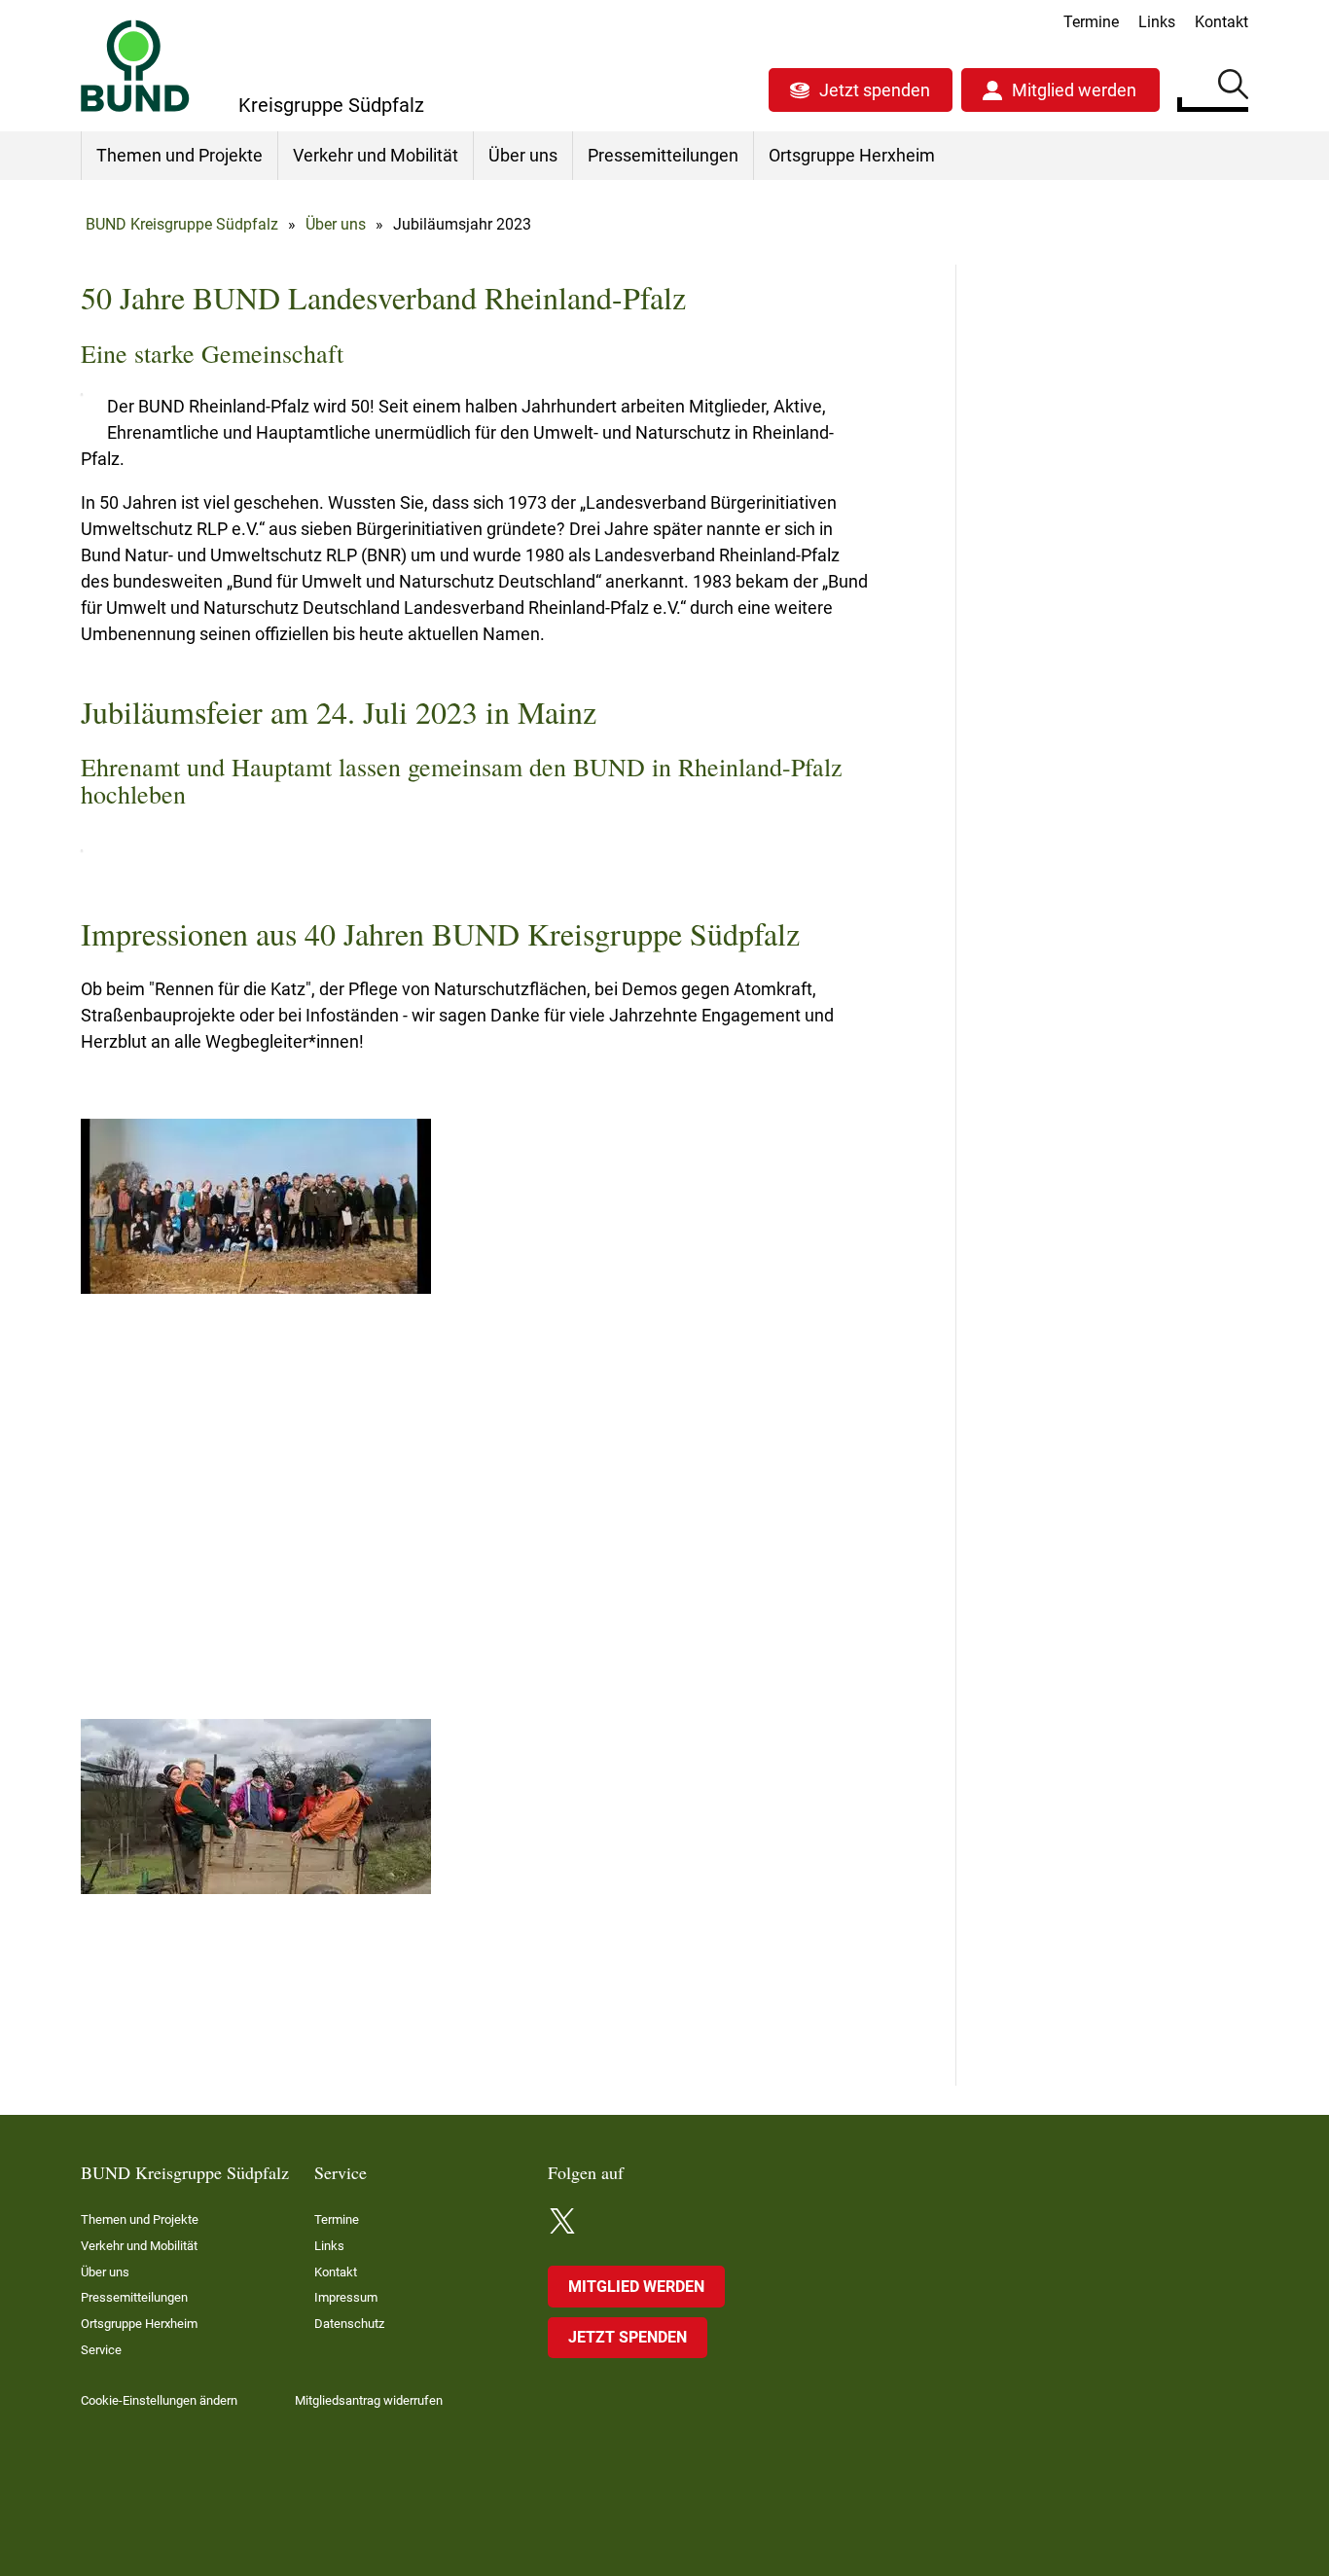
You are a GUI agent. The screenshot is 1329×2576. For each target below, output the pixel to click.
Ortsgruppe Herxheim (852, 155)
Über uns (523, 155)
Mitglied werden (1074, 90)
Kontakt (1221, 22)
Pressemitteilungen (663, 155)
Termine (1091, 22)
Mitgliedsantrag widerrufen (369, 2400)
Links (1157, 22)
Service (101, 2350)
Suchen (1233, 88)
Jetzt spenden (875, 90)
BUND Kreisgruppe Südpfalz (182, 224)
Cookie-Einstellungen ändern (159, 2400)
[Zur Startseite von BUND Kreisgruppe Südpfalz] (135, 66)
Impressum (346, 2297)
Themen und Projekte (180, 155)
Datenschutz (349, 2324)
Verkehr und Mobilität (376, 155)
